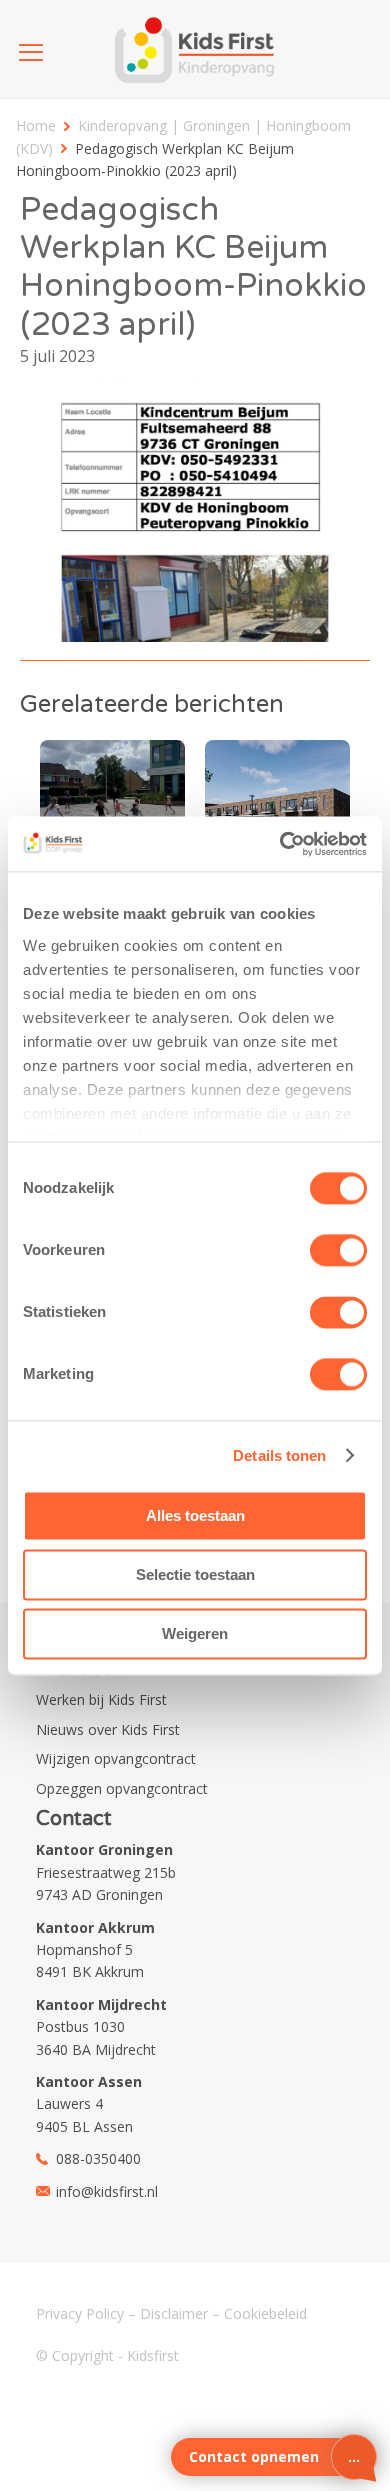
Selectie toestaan (195, 1574)
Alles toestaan (195, 1515)
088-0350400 (98, 2158)
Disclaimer (174, 2313)
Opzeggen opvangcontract (122, 1788)
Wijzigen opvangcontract (116, 1758)
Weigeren (195, 1633)
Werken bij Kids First (101, 1699)
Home (36, 125)
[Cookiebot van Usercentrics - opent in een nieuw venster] (280, 844)
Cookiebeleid (265, 2313)
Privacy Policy (80, 2313)
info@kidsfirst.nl (107, 2191)
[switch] (338, 1250)
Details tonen (279, 1455)
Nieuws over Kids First (108, 1729)
